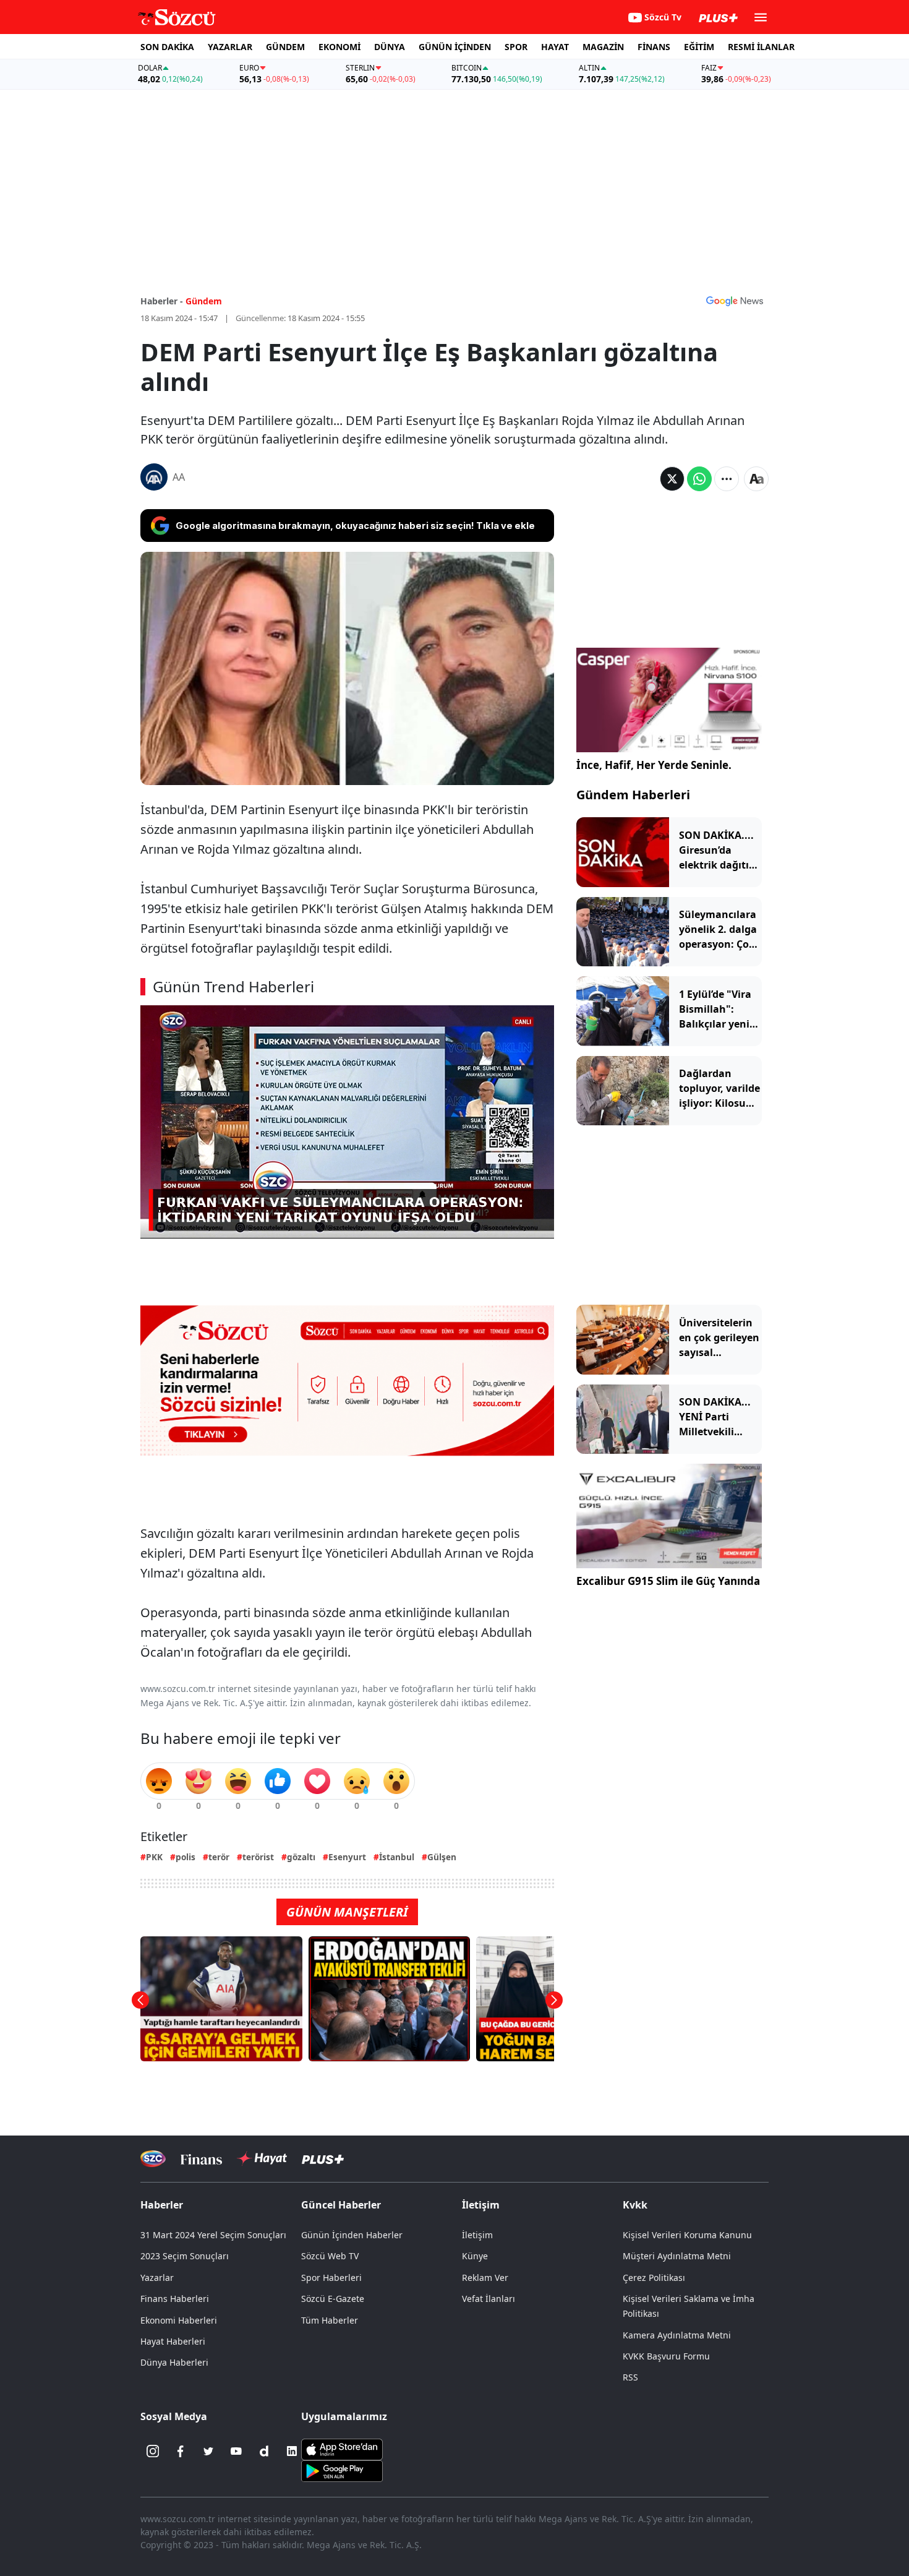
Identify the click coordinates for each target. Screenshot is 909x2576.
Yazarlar (157, 2278)
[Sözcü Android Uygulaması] (342, 2470)
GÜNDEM (285, 47)
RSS (630, 2377)
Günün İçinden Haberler (352, 2235)
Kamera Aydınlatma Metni (677, 2335)
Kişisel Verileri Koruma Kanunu (687, 2235)
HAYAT (555, 47)
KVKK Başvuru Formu (666, 2356)
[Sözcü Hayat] (262, 2158)
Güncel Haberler (341, 2205)
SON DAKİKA (167, 47)
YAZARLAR (230, 47)
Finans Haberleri (175, 2299)
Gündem (204, 301)
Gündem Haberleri (633, 795)
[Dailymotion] (264, 2451)
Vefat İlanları (489, 2299)
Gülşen (442, 1857)
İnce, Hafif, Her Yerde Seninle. (654, 765)
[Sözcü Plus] (323, 2159)
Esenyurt (347, 1857)
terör (219, 1857)
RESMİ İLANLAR (761, 47)
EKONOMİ (339, 47)
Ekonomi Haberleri (179, 2320)
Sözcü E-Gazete (333, 2299)
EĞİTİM (699, 47)
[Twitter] (208, 2451)
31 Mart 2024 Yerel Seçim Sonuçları (213, 2235)
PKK (154, 1857)
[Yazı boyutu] (756, 479)
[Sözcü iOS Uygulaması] (342, 2449)
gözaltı (301, 1857)
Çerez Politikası (654, 2278)
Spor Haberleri (331, 2278)
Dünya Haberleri (174, 2362)
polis (186, 1857)
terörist (258, 1857)
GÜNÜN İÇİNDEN (455, 47)
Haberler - (162, 301)
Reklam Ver (485, 2278)
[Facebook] (181, 2451)
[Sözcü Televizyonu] (153, 2159)
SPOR (516, 47)
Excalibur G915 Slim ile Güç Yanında (668, 1581)
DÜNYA (390, 47)
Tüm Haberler (330, 2320)
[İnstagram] (153, 2451)
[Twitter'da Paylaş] (672, 479)
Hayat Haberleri (173, 2341)
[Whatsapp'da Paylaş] (699, 479)
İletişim (477, 2235)
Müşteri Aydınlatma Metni (677, 2256)
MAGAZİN (603, 47)
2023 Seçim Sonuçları (185, 2256)
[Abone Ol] (735, 301)
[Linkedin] (292, 2451)
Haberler (162, 2205)
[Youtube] (236, 2451)
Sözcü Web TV (330, 2256)
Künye (475, 2256)
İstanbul (397, 1857)
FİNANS (654, 47)
